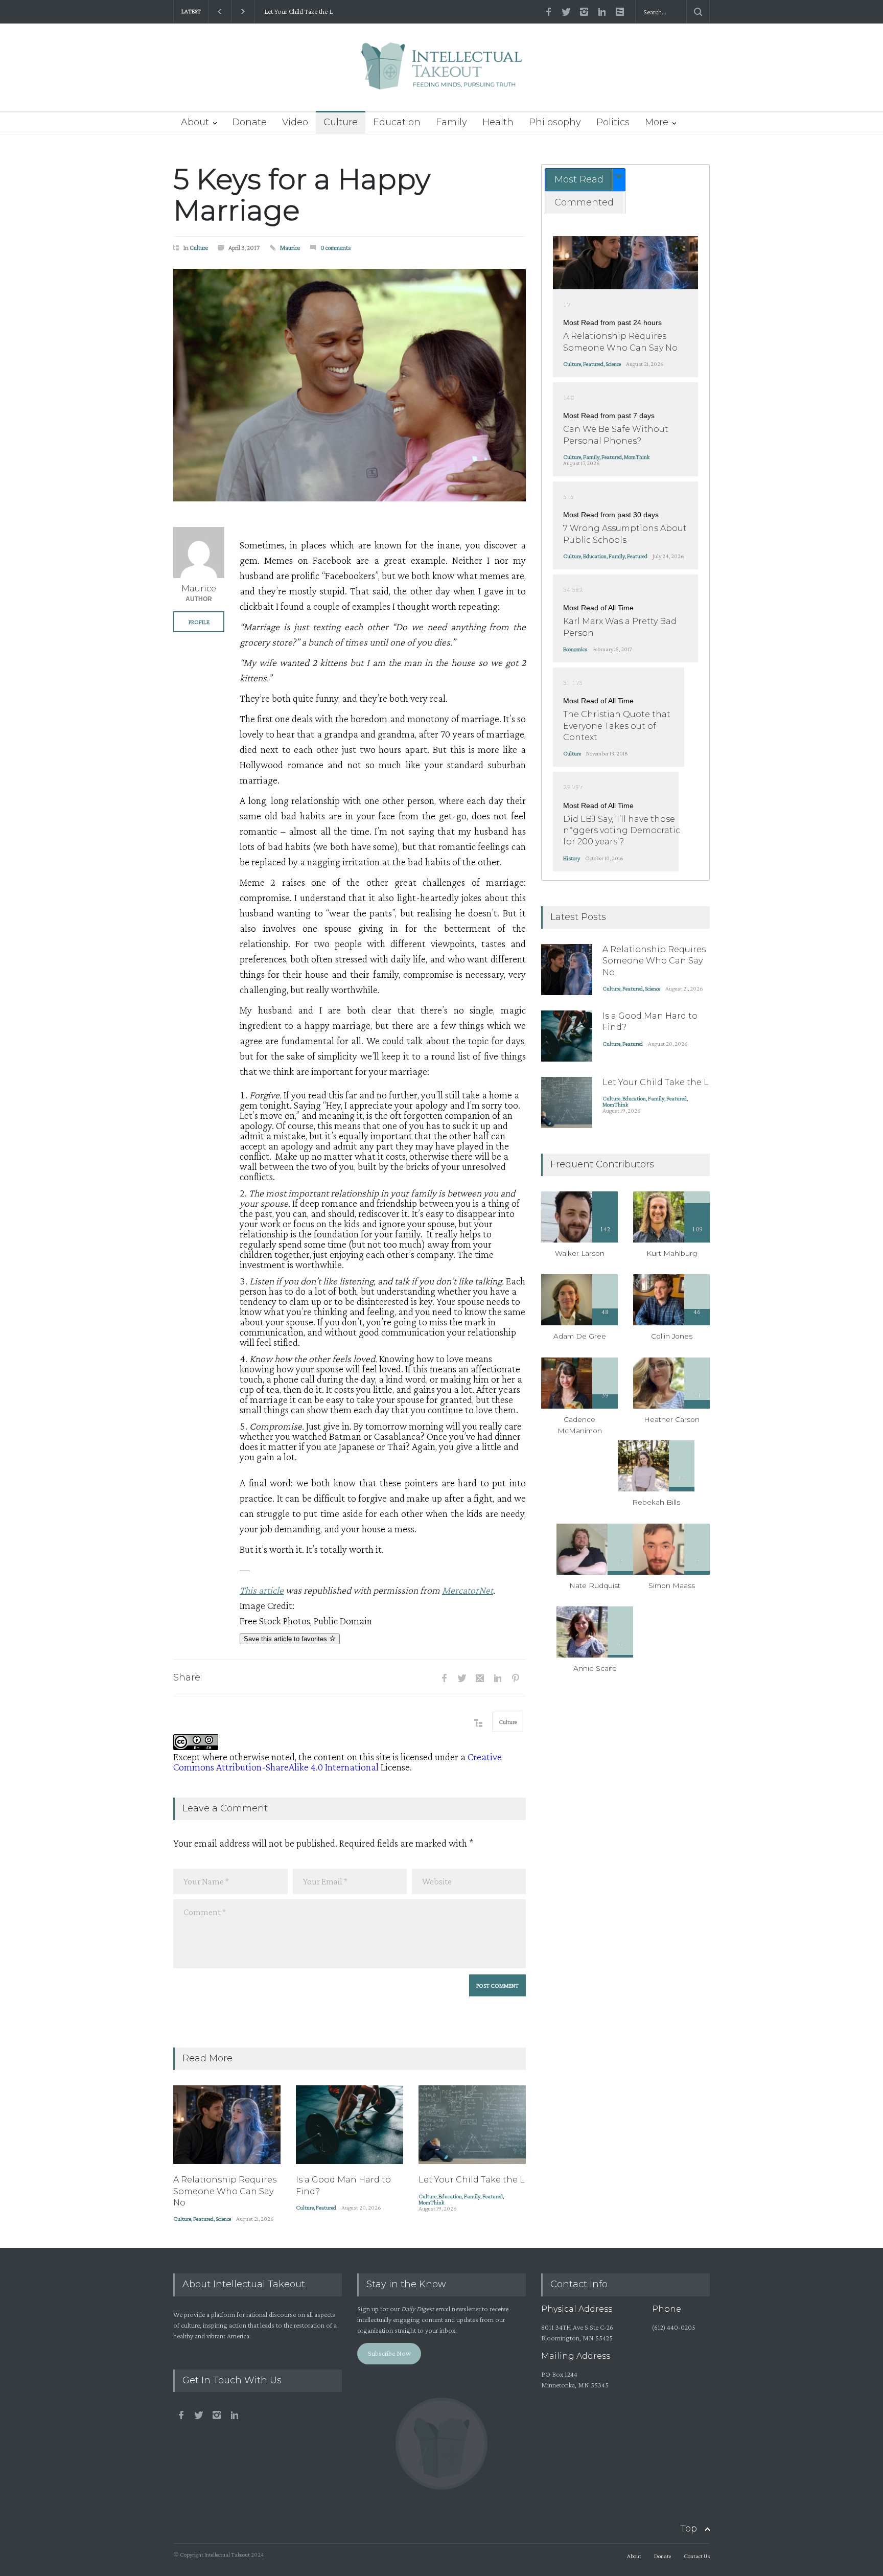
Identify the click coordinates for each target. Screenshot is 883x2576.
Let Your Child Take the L (296, 11)
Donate (249, 122)
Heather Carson (672, 1419)
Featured (203, 2219)
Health (498, 122)
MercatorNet (468, 1590)
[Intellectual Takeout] (442, 73)
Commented (584, 202)
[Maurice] (199, 553)
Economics (575, 649)
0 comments (336, 248)
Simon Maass (672, 1585)
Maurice (290, 248)
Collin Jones (672, 1336)
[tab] (585, 180)
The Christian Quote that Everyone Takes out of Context (617, 726)
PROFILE (199, 622)
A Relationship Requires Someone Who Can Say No (225, 2191)
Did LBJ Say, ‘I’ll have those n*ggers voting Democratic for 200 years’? (622, 831)
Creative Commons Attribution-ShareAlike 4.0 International (338, 1762)
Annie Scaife (595, 1668)
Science (223, 2219)
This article (262, 1590)
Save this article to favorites (286, 1639)
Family (451, 122)
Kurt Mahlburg (672, 1253)
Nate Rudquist (595, 1585)
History (572, 858)
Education (397, 122)
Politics (613, 122)
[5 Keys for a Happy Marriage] (350, 385)
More (657, 122)
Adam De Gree (580, 1336)
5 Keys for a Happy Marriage (302, 195)
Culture (341, 122)
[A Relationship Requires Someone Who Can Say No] (227, 2125)
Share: (188, 1677)
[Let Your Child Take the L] (472, 2125)
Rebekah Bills (656, 1502)
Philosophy (555, 122)
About (195, 122)
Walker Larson (580, 1253)
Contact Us (697, 2556)
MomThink (431, 2202)
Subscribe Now (389, 2353)
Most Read (579, 179)
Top (689, 2528)
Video (295, 122)
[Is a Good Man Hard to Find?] (350, 2125)
